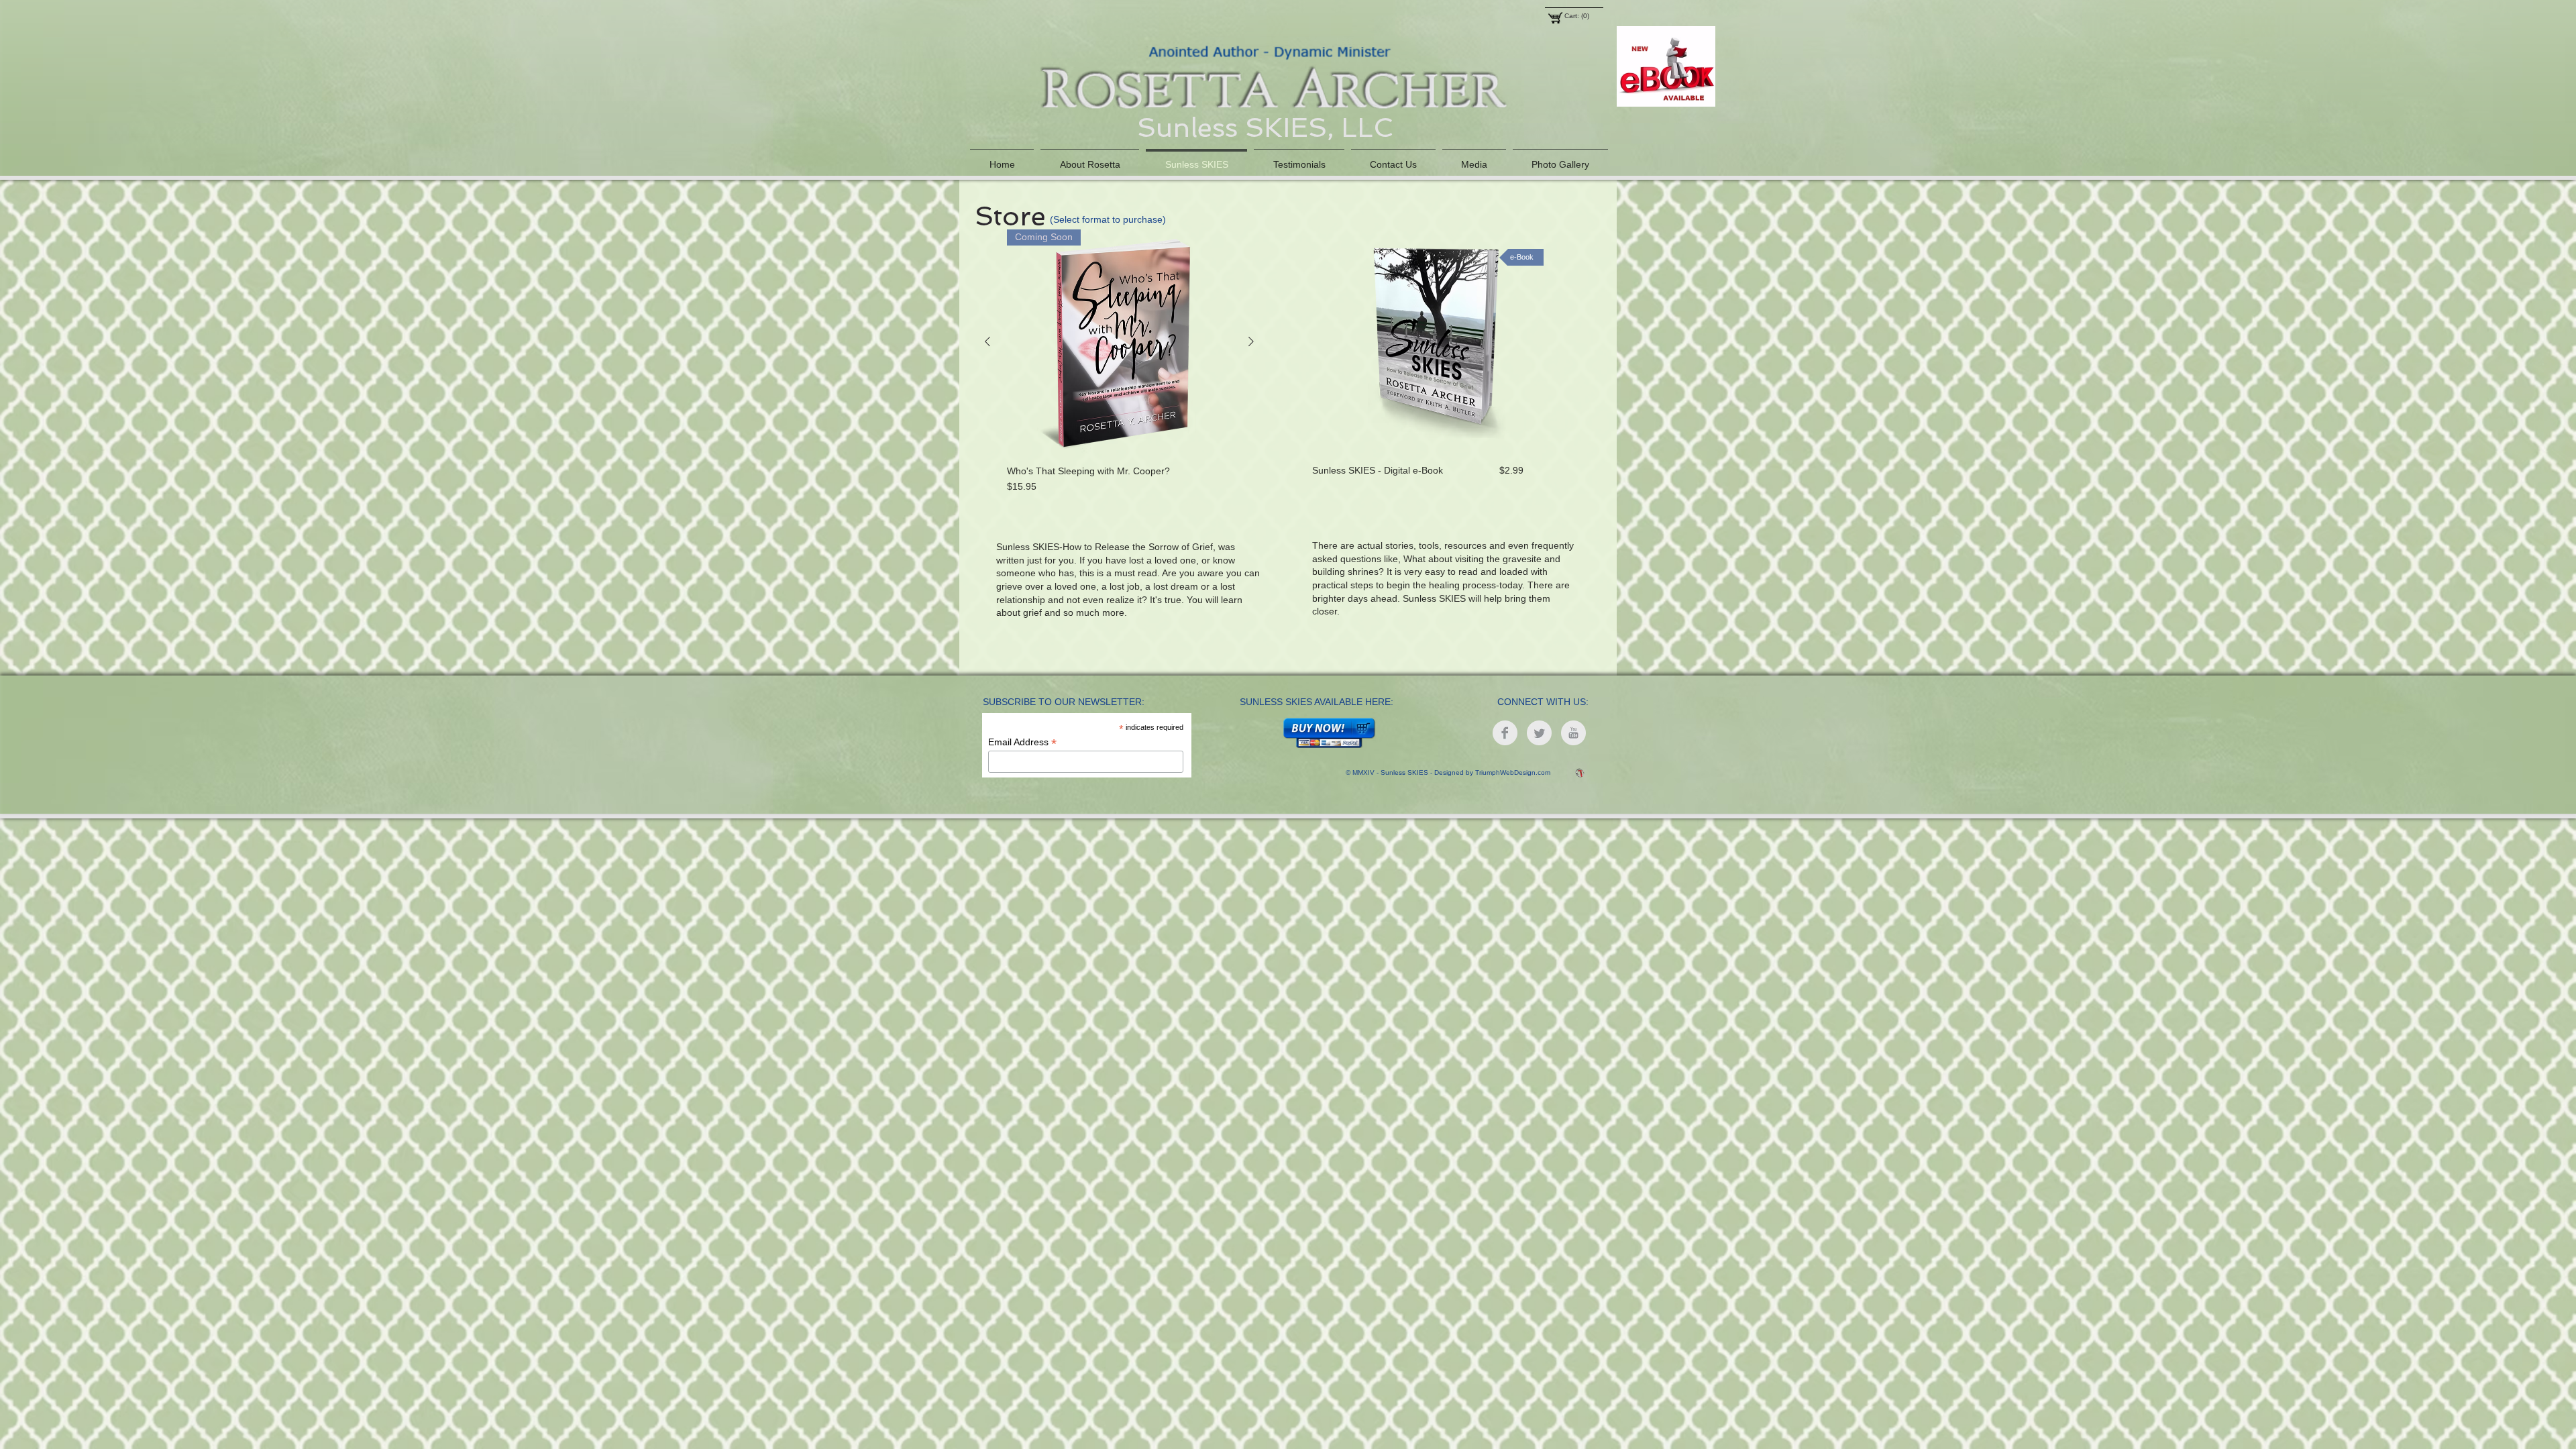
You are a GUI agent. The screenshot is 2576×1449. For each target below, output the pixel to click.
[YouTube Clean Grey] (1573, 733)
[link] (1579, 16)
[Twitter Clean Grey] (1539, 733)
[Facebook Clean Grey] (1505, 733)
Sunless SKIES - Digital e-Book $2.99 (1418, 470)
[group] (1119, 362)
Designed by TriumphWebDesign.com (1492, 772)
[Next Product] (1251, 341)
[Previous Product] (987, 341)
